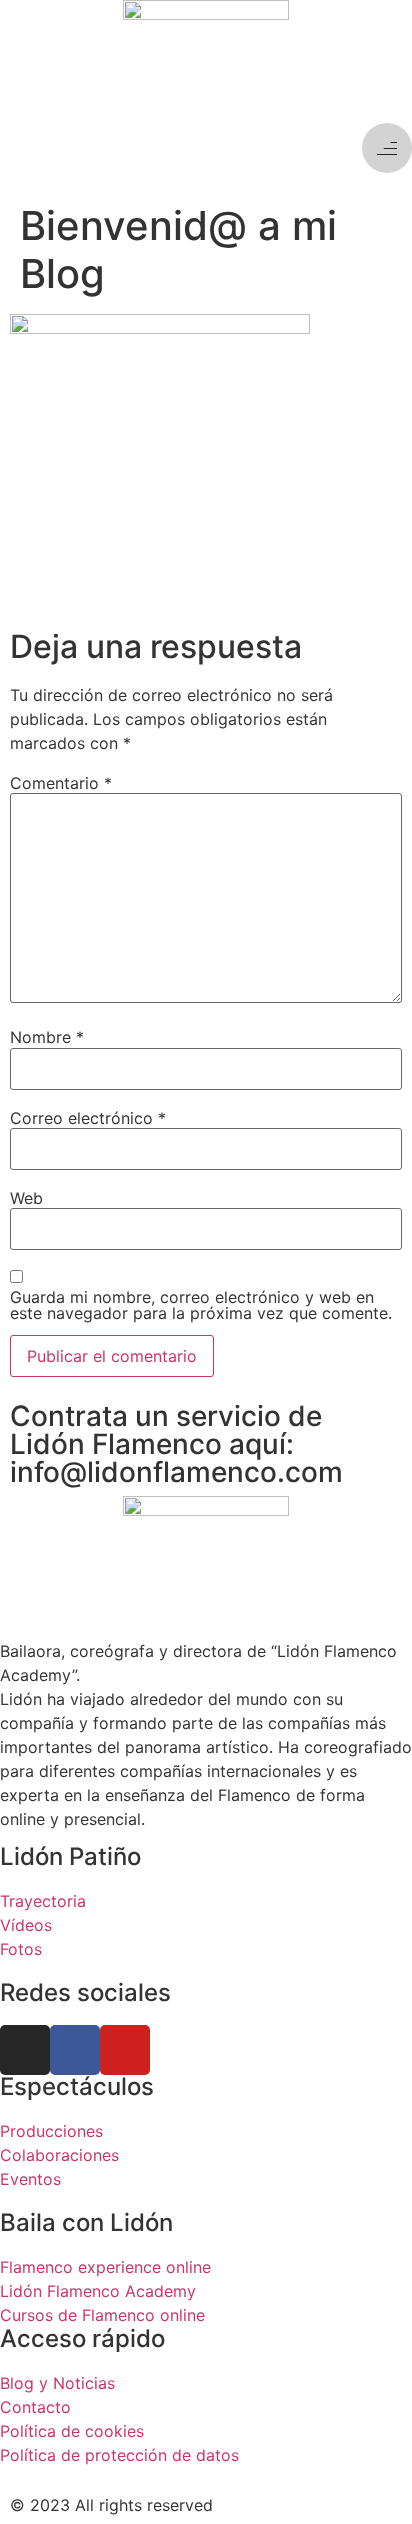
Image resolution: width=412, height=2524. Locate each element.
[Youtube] (125, 2050)
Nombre (47, 1037)
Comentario (61, 783)
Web (26, 1198)
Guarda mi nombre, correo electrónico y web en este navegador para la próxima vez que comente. (201, 1305)
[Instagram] (25, 2050)
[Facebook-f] (75, 2050)
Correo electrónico (88, 1118)
